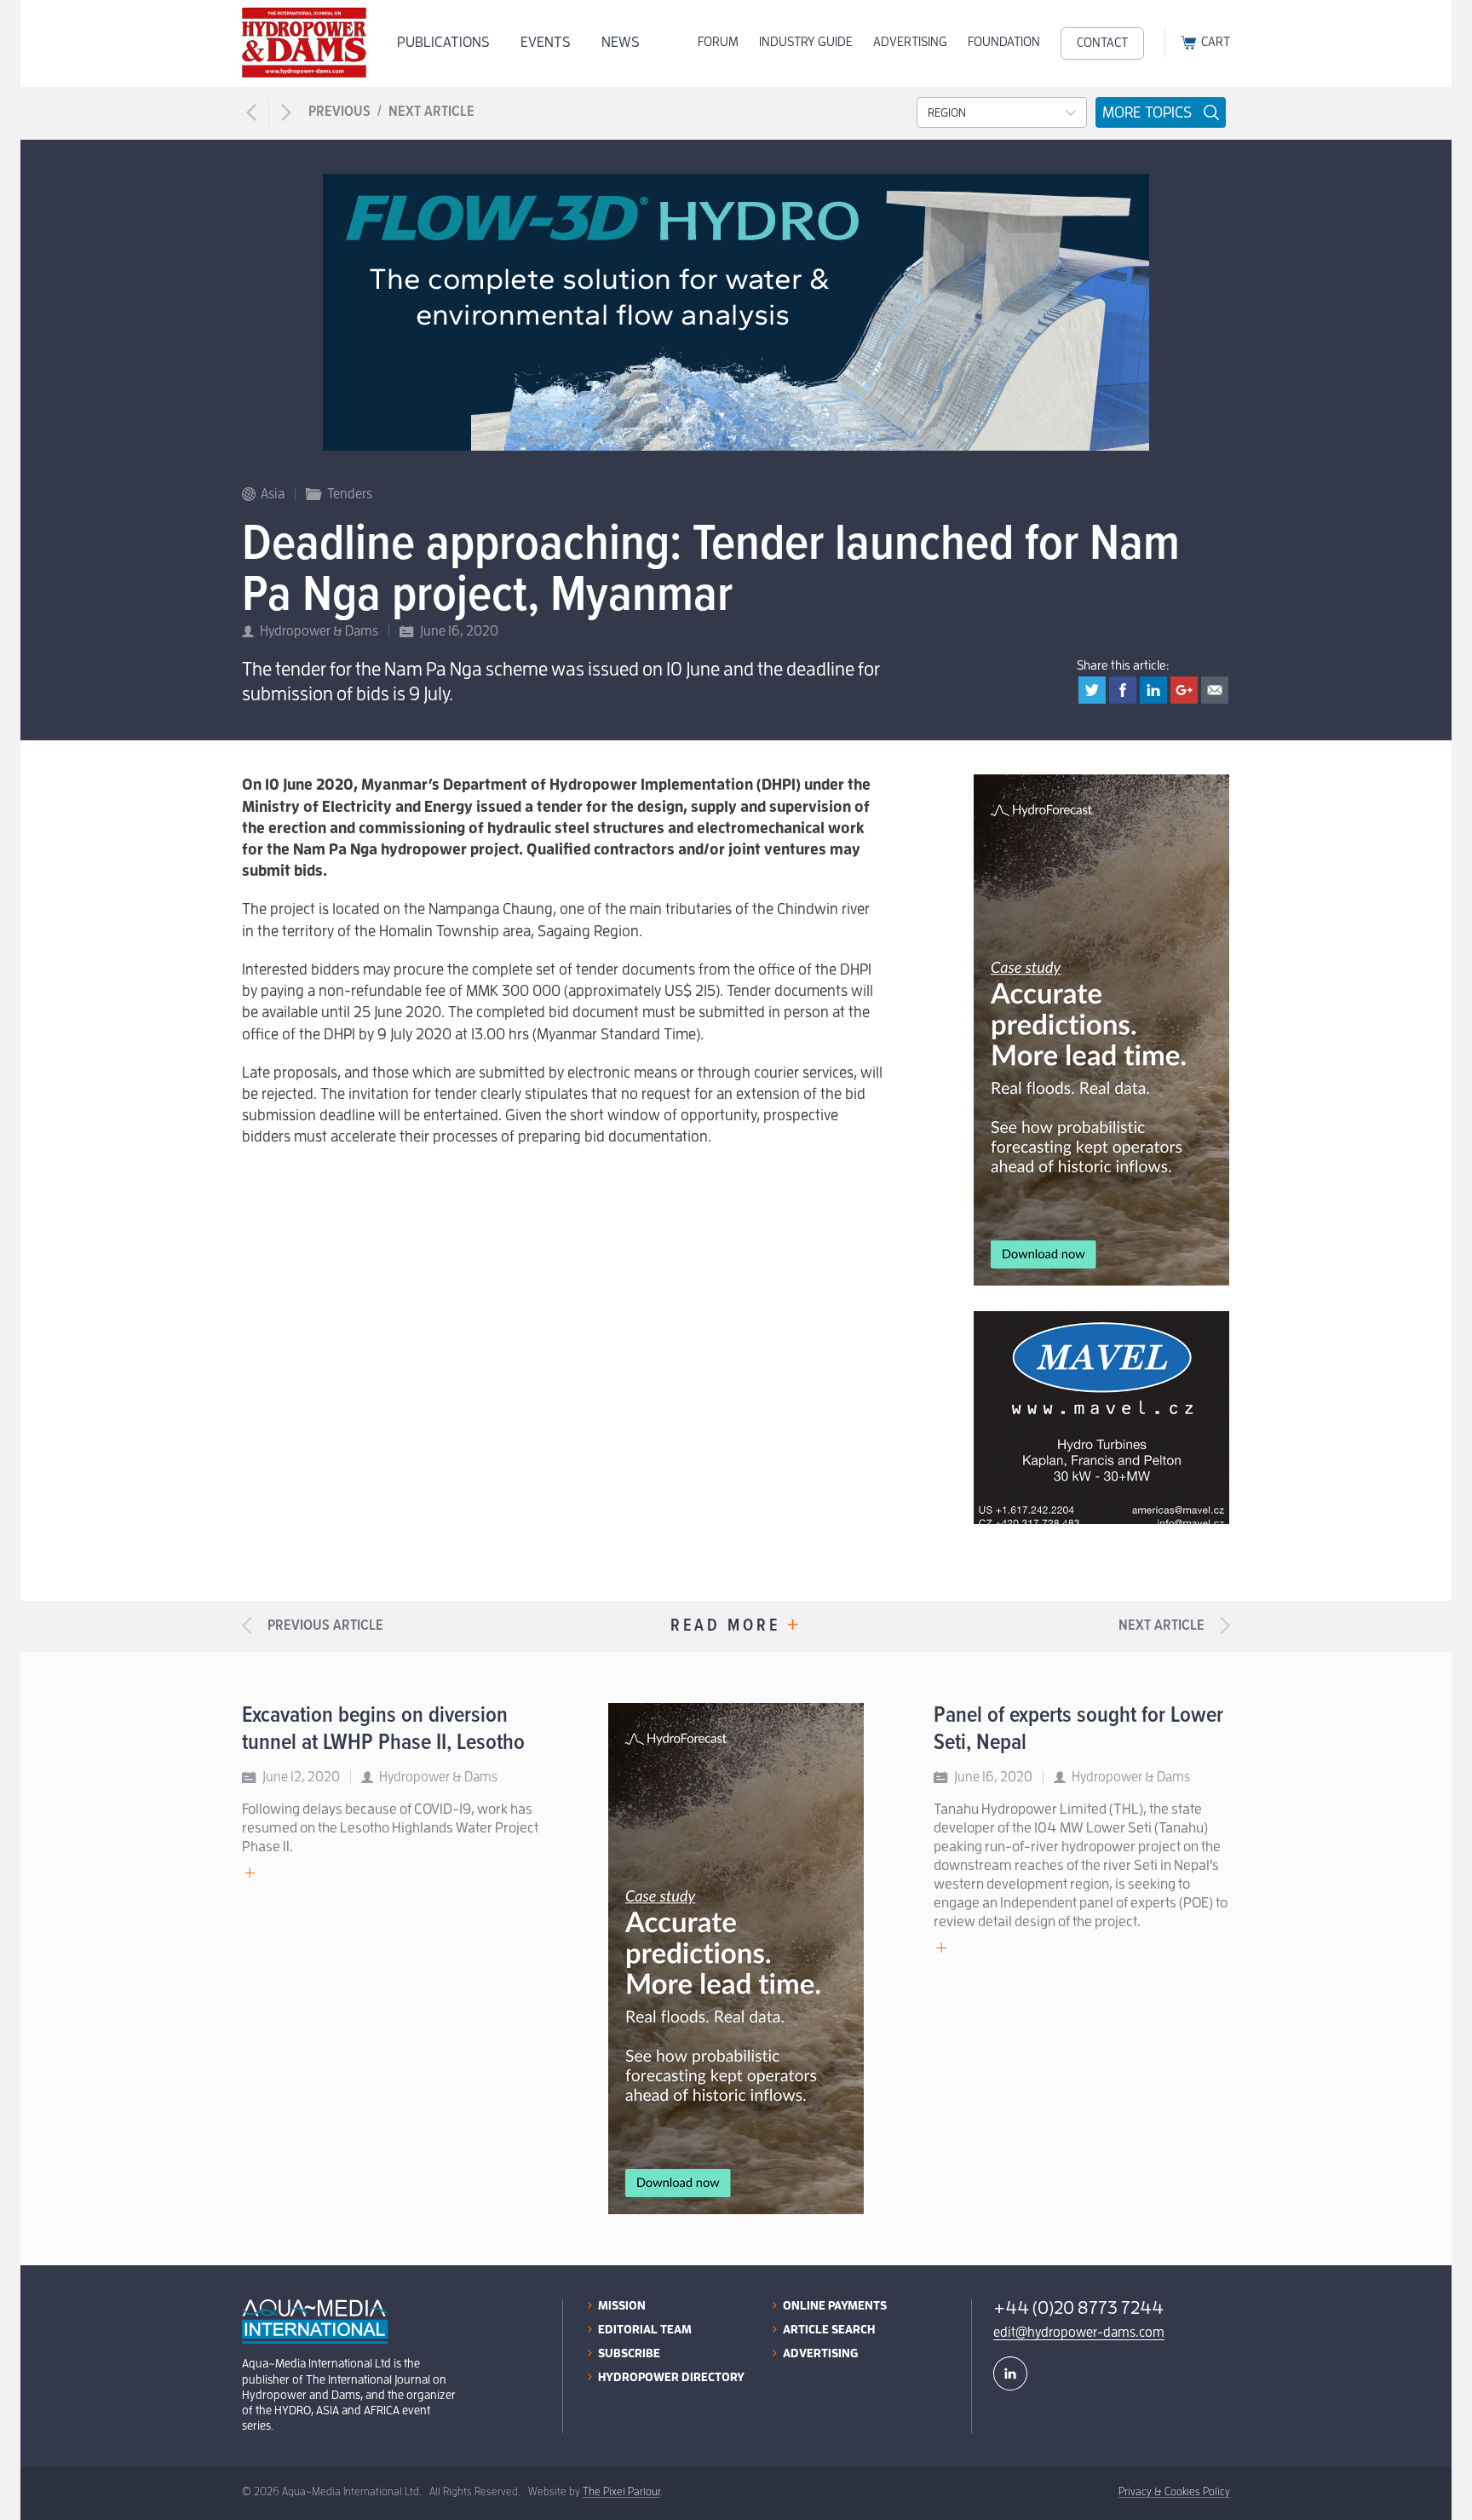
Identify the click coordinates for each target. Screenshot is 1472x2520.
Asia (273, 494)
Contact (1102, 43)
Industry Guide (806, 42)
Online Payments (835, 2305)
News (621, 42)
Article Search (829, 2329)
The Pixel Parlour (621, 2491)
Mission (622, 2305)
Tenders (350, 494)
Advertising (910, 42)
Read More (736, 1627)
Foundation (1004, 42)
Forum (718, 42)
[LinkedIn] (1010, 2373)
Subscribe (629, 2353)
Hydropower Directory (671, 2377)
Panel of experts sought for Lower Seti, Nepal (1078, 1729)
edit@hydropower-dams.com (1079, 2333)
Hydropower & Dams (319, 631)
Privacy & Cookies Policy (1174, 2491)
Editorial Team (645, 2329)
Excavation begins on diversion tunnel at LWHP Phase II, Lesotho (383, 1729)
